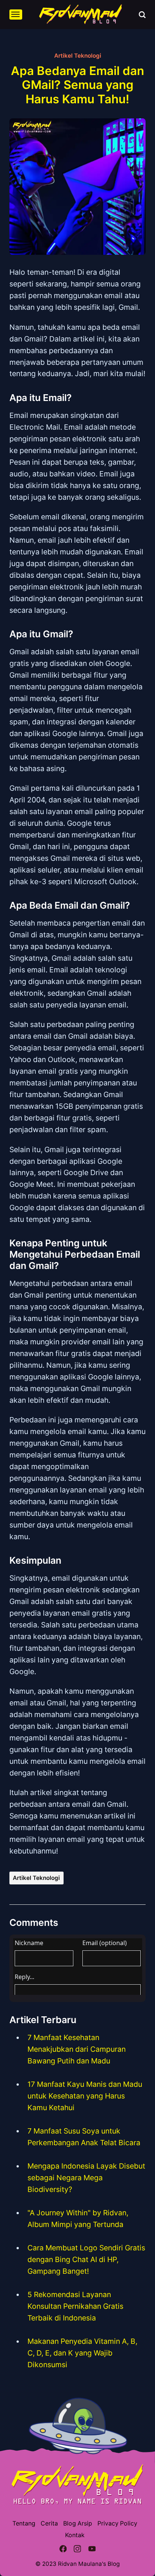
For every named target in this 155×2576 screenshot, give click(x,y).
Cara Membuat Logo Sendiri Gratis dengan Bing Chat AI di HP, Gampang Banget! (86, 2259)
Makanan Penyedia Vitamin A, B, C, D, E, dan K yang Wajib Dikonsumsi (82, 2353)
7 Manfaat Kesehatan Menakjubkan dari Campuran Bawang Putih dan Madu (77, 2049)
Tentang (24, 2523)
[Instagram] (78, 2550)
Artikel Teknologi (78, 56)
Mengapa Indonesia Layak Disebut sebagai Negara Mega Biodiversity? (86, 2178)
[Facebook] (63, 2550)
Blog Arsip (78, 2523)
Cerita (49, 2523)
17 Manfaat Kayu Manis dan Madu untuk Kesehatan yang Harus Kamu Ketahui (85, 2096)
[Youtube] (92, 2550)
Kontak (75, 2535)
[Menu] (16, 15)
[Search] (142, 15)
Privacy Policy (117, 2523)
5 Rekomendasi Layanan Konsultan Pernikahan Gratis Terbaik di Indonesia (75, 2306)
